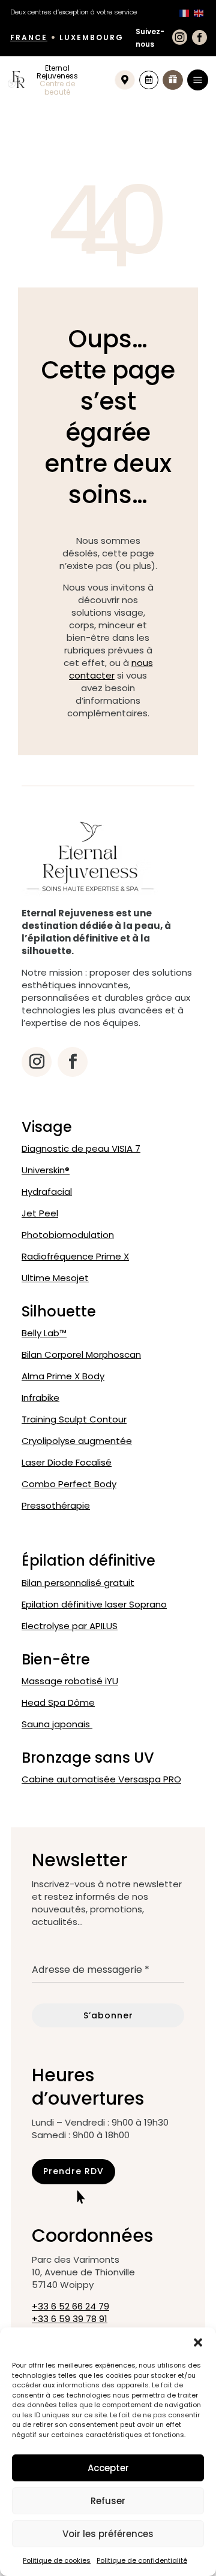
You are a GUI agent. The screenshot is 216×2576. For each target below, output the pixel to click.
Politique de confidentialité (142, 2560)
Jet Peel (40, 1213)
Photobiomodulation (68, 1235)
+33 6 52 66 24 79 (70, 2306)
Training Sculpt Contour (74, 1419)
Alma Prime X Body (63, 1376)
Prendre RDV (73, 2171)
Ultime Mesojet (55, 1278)
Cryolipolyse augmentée (77, 1441)
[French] (184, 12)
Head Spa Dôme (58, 1702)
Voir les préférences (108, 2534)
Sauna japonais (57, 1724)
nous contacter (111, 669)
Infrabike (40, 1398)
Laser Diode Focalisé (67, 1462)
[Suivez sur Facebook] (73, 1062)
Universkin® (46, 1170)
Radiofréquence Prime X (75, 1256)
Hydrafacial (47, 1192)
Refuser (108, 2501)
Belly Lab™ (44, 1333)
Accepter (108, 2468)
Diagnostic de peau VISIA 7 (81, 1148)
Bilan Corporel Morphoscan (81, 1354)
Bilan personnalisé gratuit (78, 1583)
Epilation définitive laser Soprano (94, 1604)
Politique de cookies (57, 2560)
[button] (198, 2342)
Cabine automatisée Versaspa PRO (101, 1779)
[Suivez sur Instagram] (37, 1062)
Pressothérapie (56, 1505)
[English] (199, 12)
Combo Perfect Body (69, 1484)
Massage (70, 1681)
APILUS (70, 1626)
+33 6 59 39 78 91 (70, 2319)
